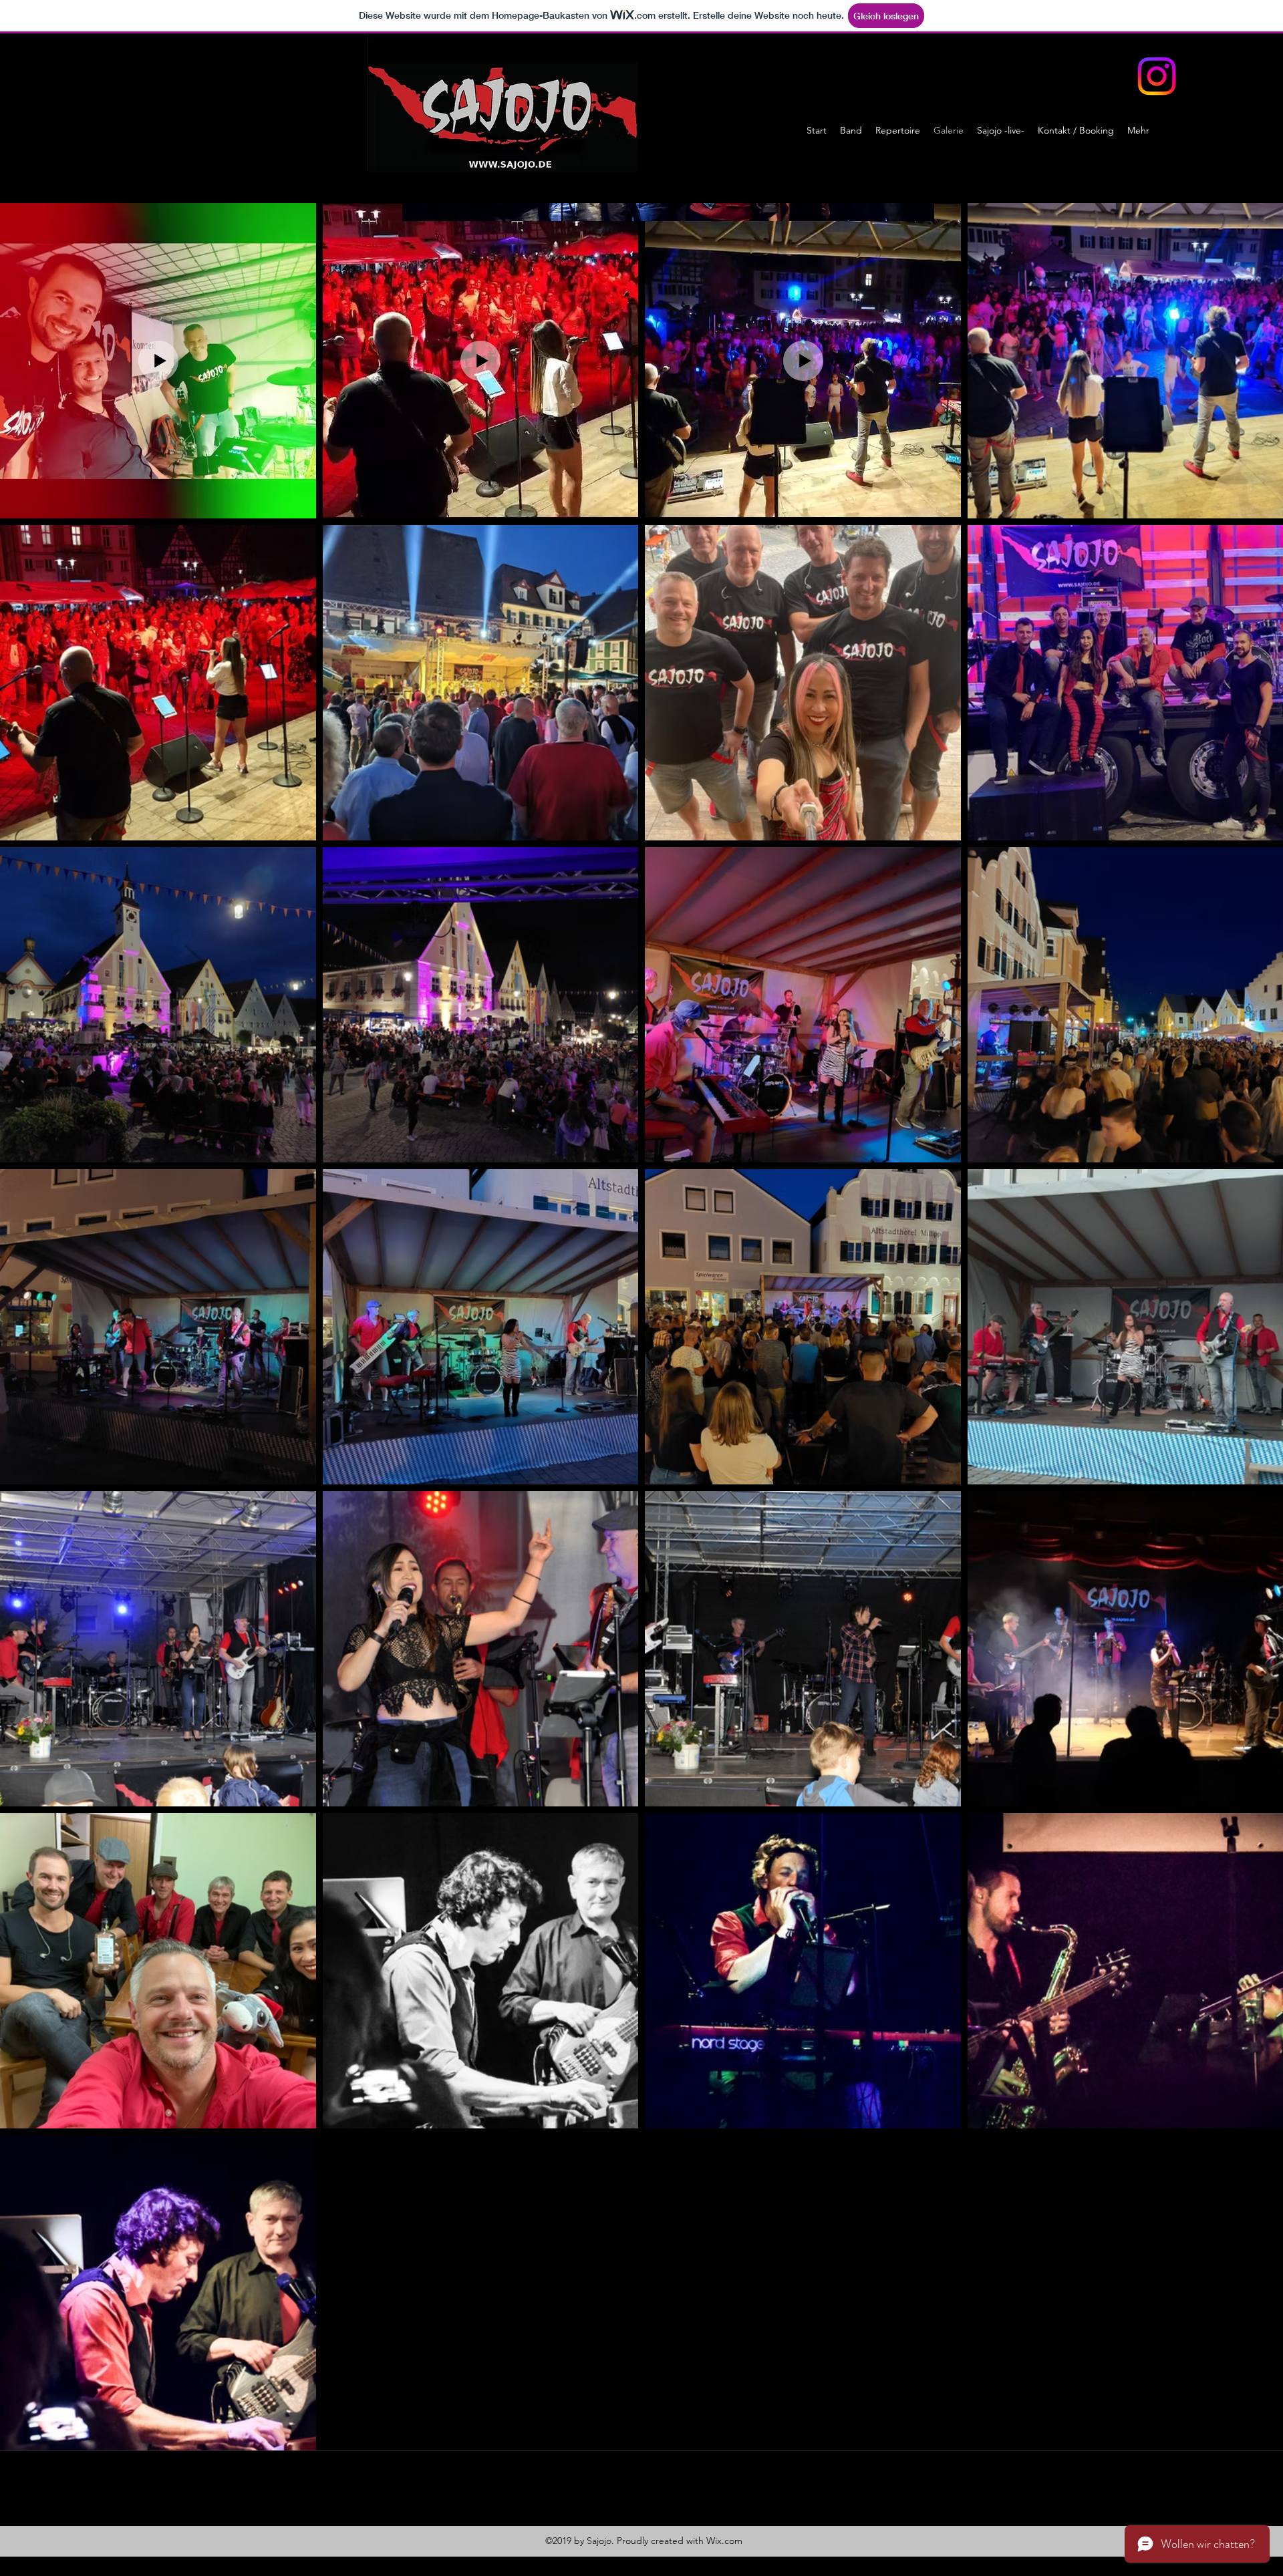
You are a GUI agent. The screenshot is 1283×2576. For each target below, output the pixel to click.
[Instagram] (1157, 76)
